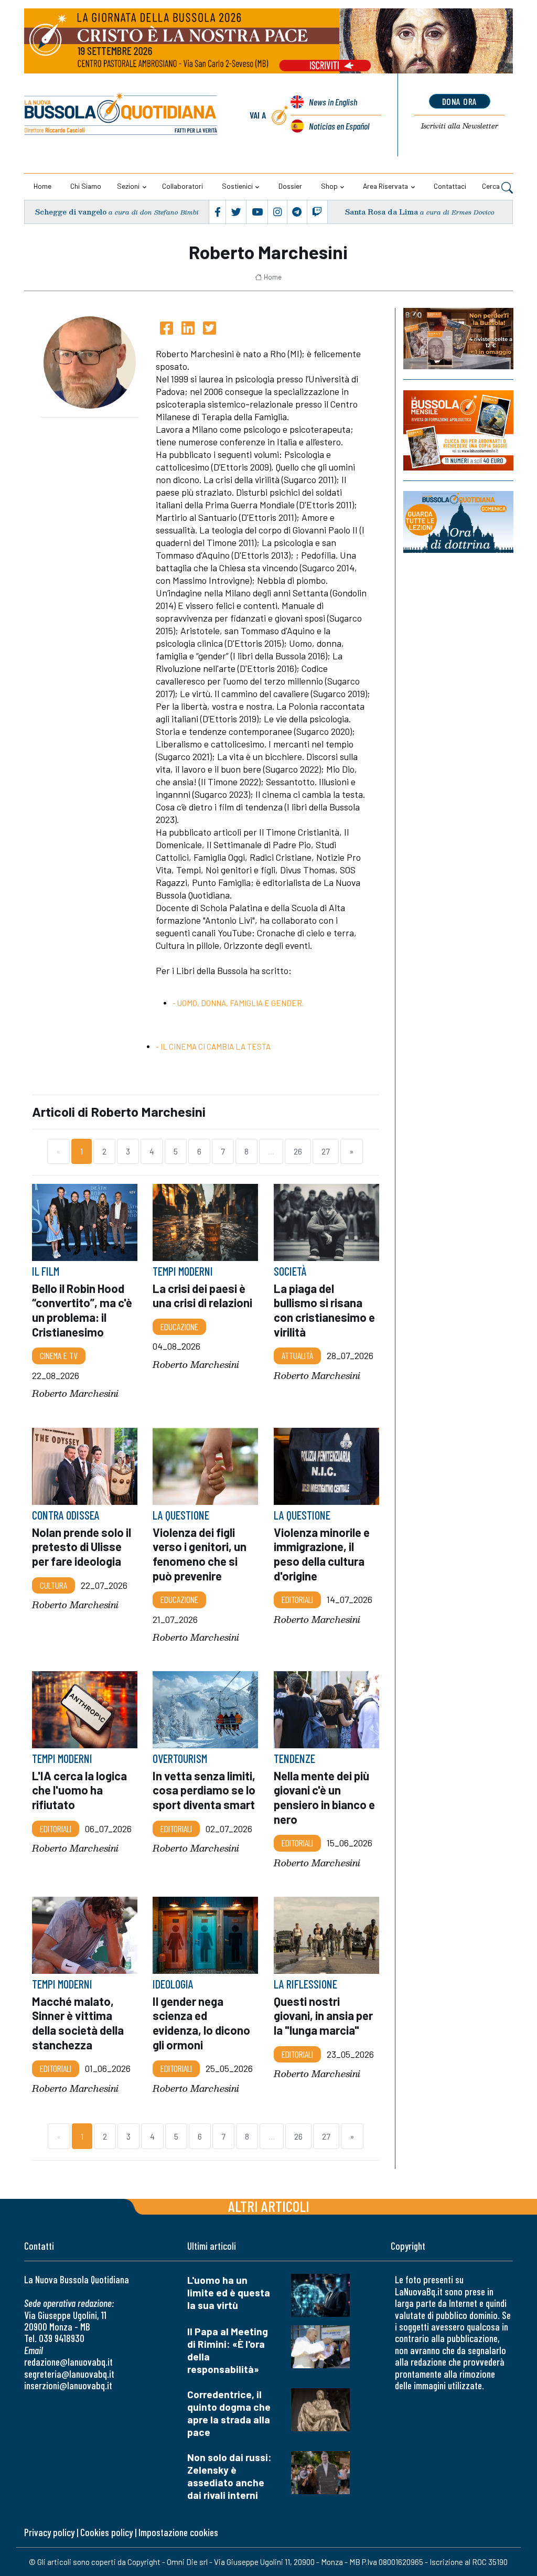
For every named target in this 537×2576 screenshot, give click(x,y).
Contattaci (450, 186)
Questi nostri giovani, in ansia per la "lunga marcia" (323, 2016)
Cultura (53, 1585)
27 (326, 1151)
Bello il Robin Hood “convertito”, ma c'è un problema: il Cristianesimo (82, 1310)
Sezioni (128, 186)
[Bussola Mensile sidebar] (458, 430)
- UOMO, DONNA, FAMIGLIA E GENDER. (238, 1003)
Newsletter (460, 126)
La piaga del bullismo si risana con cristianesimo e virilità (324, 1310)
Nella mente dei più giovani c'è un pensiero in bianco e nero (324, 1797)
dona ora (460, 101)
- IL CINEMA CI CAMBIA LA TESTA (213, 1046)
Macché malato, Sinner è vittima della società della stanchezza (78, 2023)
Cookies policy (106, 2532)
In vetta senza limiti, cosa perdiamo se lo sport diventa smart (204, 1790)
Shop (329, 186)
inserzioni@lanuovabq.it (68, 2385)
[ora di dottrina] (458, 522)
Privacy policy (49, 2532)
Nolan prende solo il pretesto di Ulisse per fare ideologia (82, 1546)
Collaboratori (182, 186)
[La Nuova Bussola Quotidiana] (121, 115)
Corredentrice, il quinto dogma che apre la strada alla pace (229, 2413)
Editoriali (297, 1599)
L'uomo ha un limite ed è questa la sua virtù (229, 2292)
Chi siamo (86, 186)
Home (42, 186)
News (333, 102)
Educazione (179, 1327)
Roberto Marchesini (75, 1393)
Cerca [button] (492, 186)
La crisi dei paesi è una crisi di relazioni (202, 1296)
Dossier (290, 186)
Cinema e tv (59, 1355)
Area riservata (385, 186)
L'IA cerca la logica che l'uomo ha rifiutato (79, 1790)
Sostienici (237, 186)
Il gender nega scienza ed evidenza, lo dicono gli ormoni (201, 2023)
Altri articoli (269, 2206)
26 (298, 1151)
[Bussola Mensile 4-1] (458, 339)
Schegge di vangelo (71, 212)
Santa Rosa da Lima (382, 212)
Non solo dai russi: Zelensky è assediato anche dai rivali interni (229, 2476)
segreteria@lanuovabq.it (69, 2374)
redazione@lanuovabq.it (68, 2362)
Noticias (339, 126)
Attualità (297, 1355)
